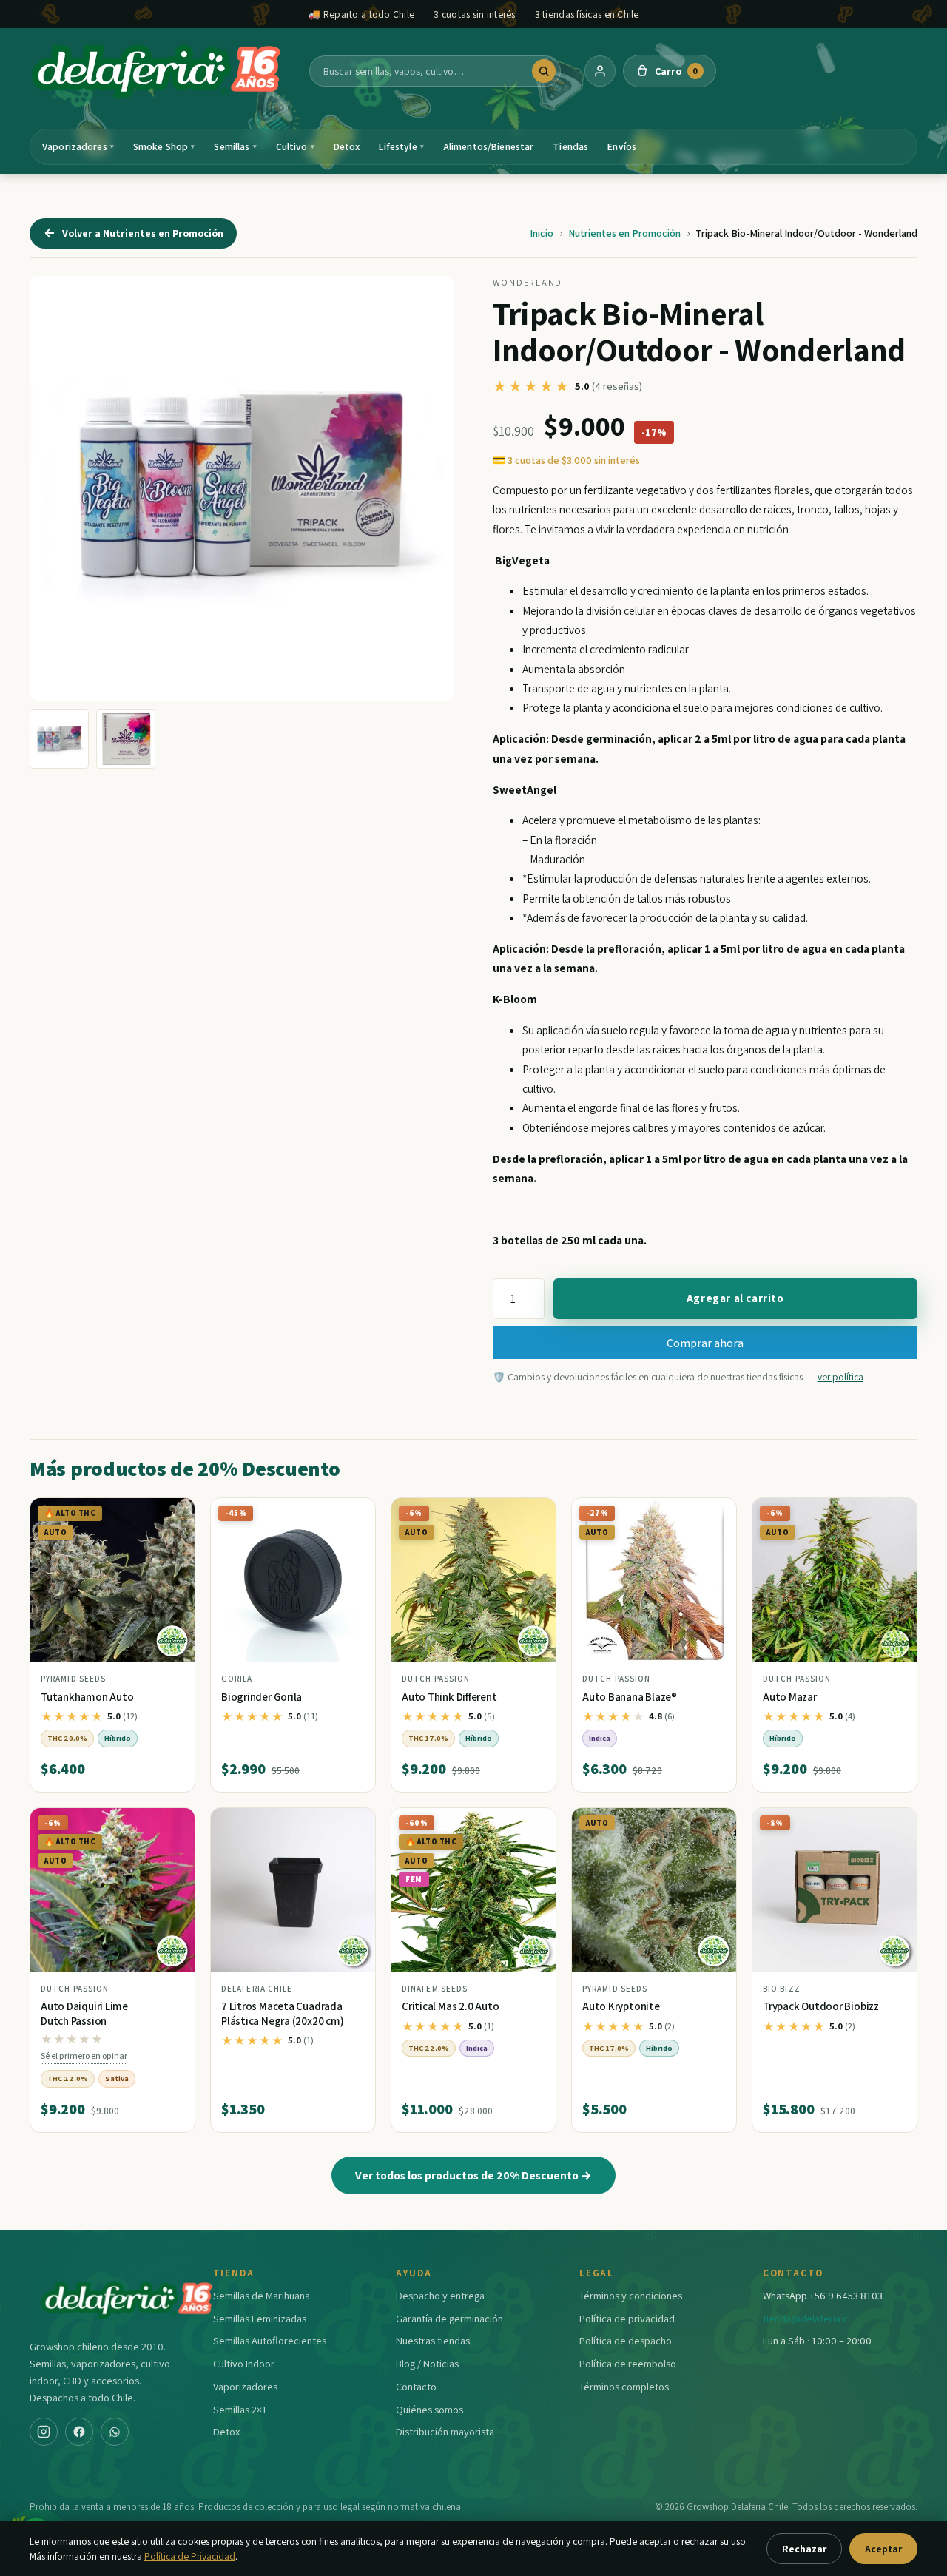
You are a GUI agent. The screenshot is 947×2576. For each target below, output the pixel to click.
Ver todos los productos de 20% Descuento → (473, 2175)
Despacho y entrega (440, 2295)
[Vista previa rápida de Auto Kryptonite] (713, 1825)
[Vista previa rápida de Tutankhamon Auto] (172, 1515)
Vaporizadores (78, 146)
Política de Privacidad (190, 2556)
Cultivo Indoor (244, 2363)
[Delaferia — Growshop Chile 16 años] (158, 71)
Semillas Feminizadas (260, 2318)
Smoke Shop (164, 146)
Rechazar (804, 2549)
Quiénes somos (429, 2409)
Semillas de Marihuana (262, 2295)
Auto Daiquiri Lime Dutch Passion (84, 2013)
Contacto (416, 2386)
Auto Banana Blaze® (630, 1697)
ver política (840, 1377)
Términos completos (624, 2386)
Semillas (235, 146)
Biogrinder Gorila (262, 1697)
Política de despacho (626, 2340)
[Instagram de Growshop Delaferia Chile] (44, 2432)
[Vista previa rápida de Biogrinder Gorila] (352, 1515)
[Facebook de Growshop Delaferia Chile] (79, 2432)
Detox (347, 146)
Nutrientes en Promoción (624, 233)
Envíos (622, 146)
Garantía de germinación (449, 2318)
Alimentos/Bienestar (489, 146)
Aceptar (883, 2549)
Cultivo (295, 146)
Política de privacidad (627, 2318)
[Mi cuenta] (600, 71)
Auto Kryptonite (621, 2006)
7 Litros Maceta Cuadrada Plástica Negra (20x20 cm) (282, 2013)
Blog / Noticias (427, 2363)
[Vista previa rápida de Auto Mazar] (894, 1515)
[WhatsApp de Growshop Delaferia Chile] (115, 2432)
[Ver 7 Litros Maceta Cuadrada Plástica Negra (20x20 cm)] (293, 1890)
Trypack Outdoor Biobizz (821, 2006)
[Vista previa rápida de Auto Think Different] (533, 1515)
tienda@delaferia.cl (806, 2318)
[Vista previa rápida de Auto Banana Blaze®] (713, 1515)
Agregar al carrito (735, 1298)
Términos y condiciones (631, 2295)
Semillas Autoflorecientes (270, 2340)
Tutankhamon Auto (87, 1697)
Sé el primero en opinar (84, 2056)
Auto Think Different (449, 1697)
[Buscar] (544, 71)
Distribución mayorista (445, 2431)
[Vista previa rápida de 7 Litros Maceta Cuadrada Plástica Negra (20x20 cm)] (352, 1825)
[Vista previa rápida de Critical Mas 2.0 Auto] (533, 1825)
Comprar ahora (705, 1343)
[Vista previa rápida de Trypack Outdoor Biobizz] (894, 1825)
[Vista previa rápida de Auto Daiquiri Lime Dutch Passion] (172, 1825)
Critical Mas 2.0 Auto (450, 2006)
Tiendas (570, 146)
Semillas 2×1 (240, 2409)
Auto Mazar (790, 1697)
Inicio (542, 233)
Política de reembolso (628, 2363)
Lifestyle (401, 146)
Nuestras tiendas (433, 2340)
